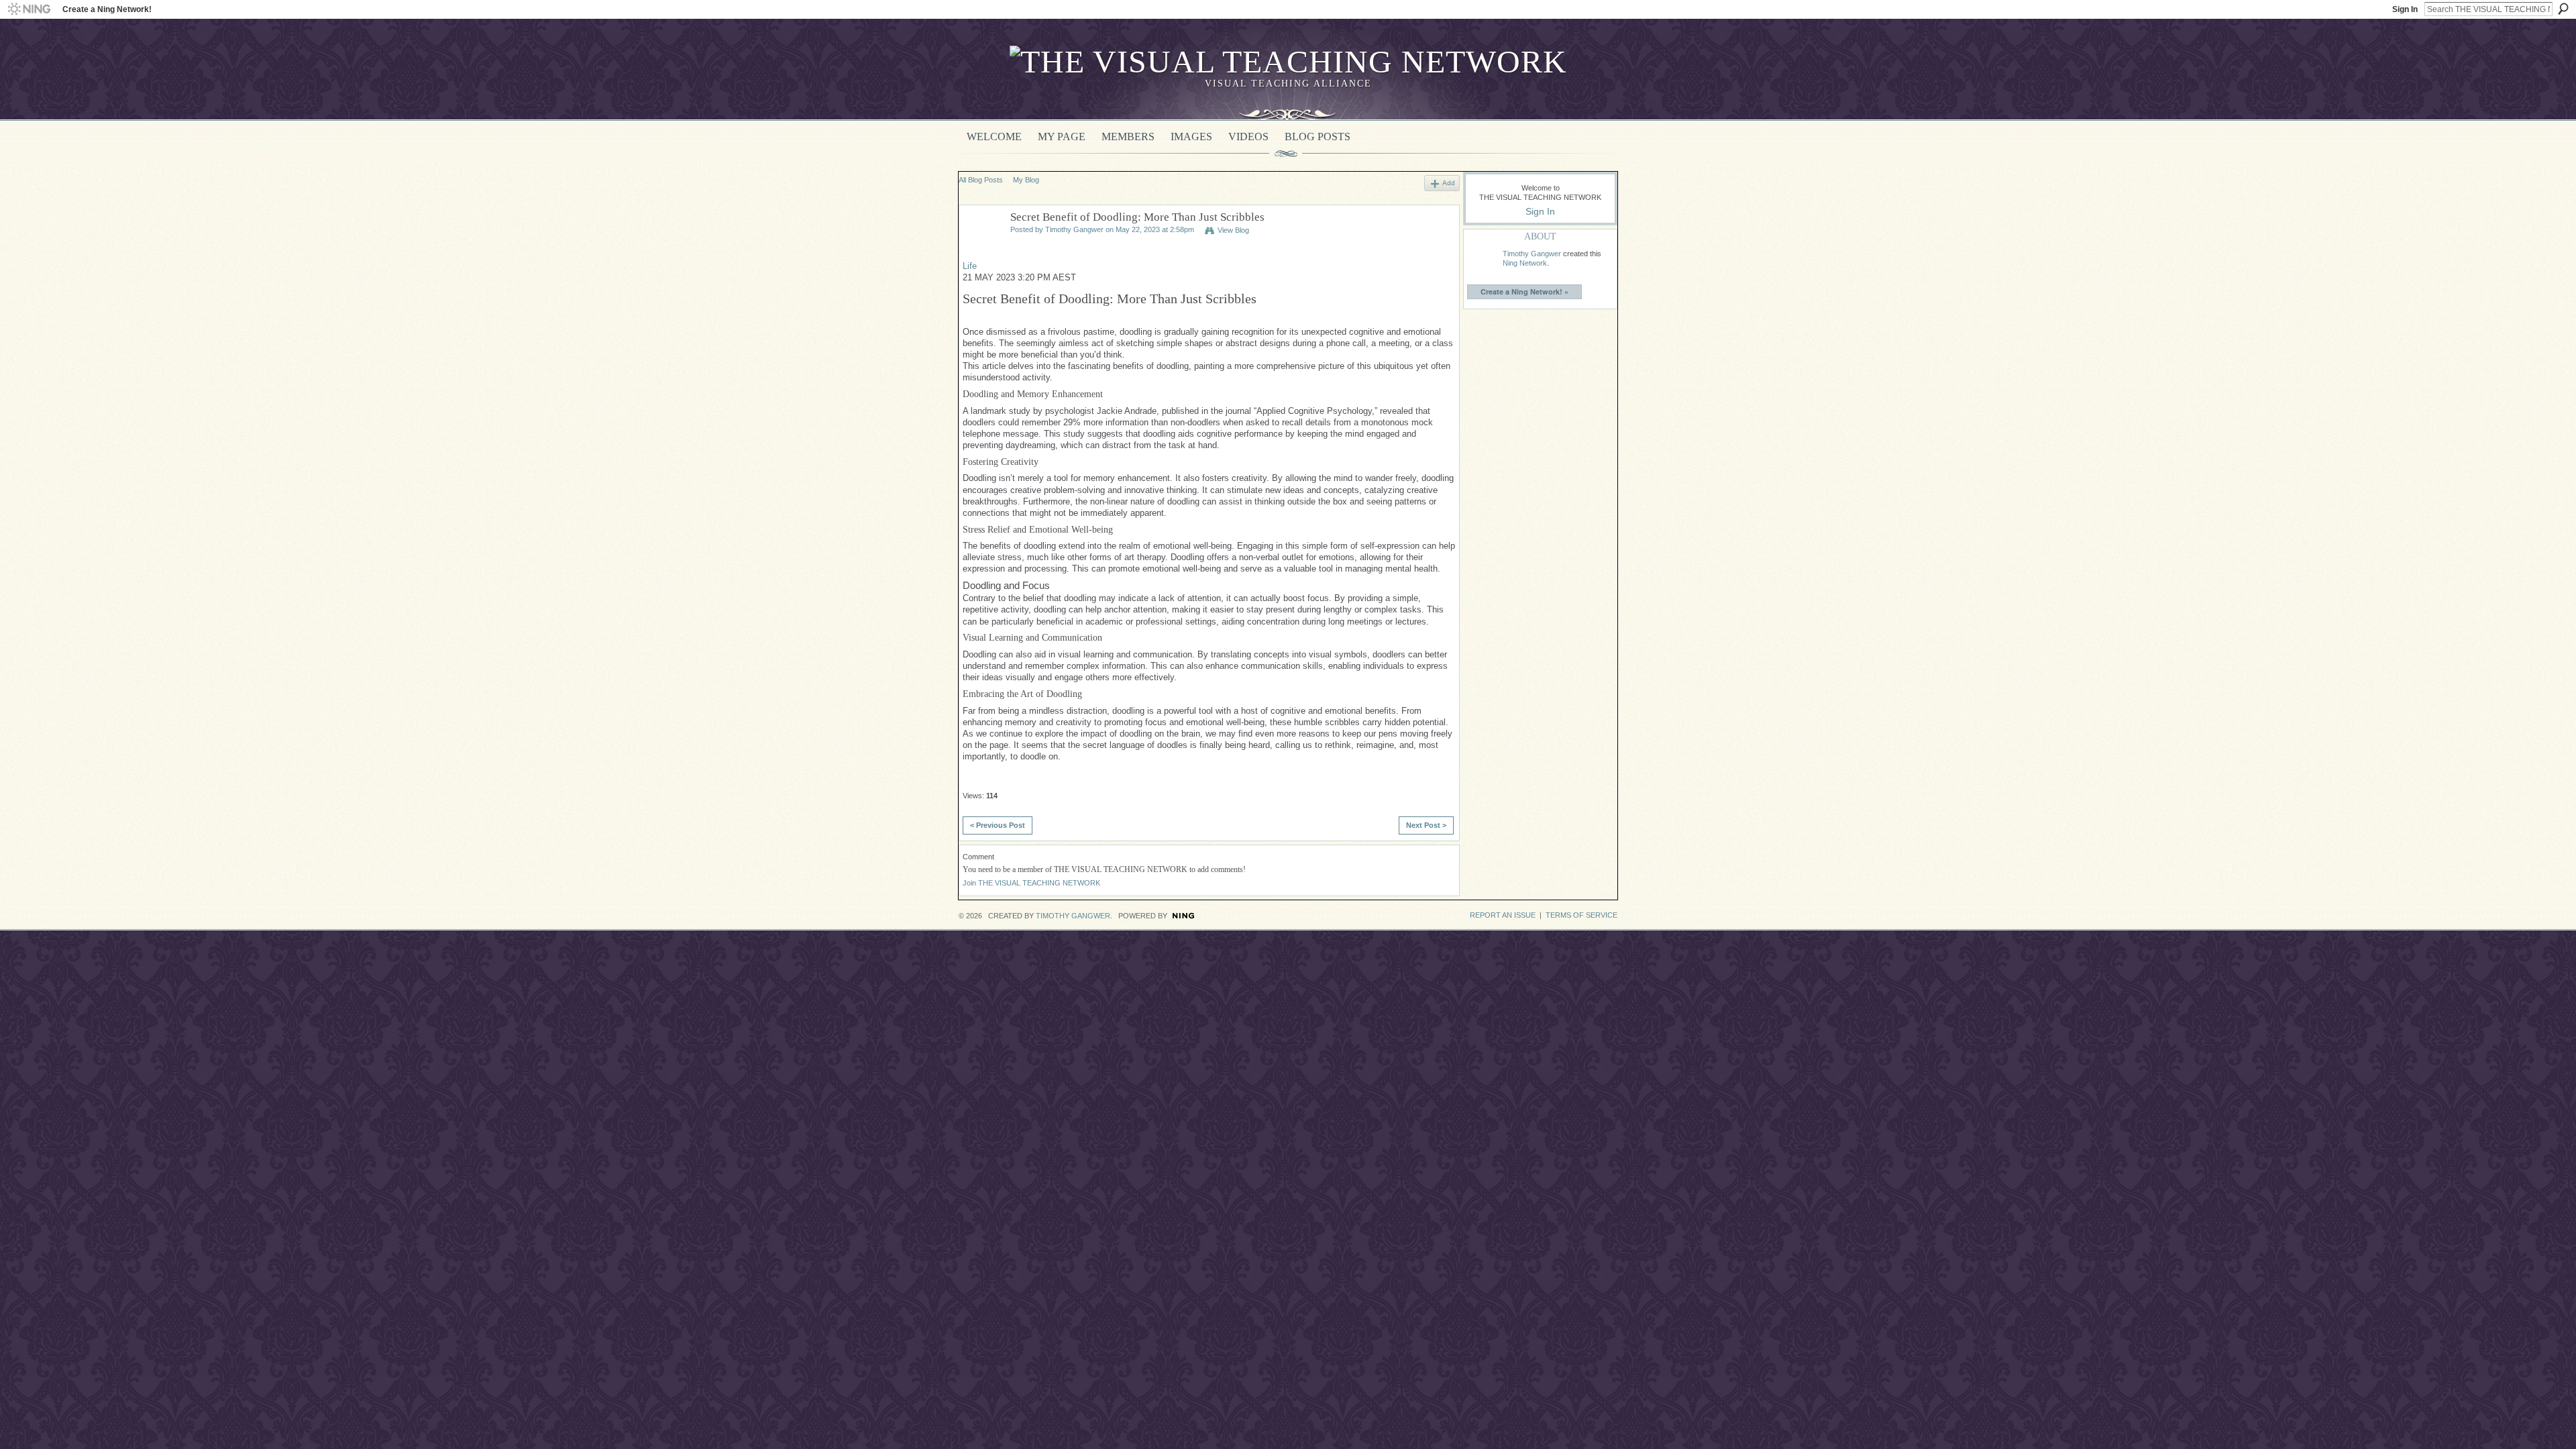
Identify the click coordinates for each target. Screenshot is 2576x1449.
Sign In (2405, 9)
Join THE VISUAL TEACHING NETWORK (1031, 883)
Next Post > (1426, 825)
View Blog (1233, 230)
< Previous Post (998, 825)
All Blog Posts (981, 180)
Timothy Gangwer (1074, 229)
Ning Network (1525, 263)
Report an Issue (1503, 915)
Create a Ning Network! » (1524, 291)
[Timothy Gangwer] (981, 248)
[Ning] (29, 9)
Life (970, 266)
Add (1449, 183)
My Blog (1026, 180)
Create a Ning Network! (107, 9)
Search (2563, 9)
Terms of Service (1581, 915)
